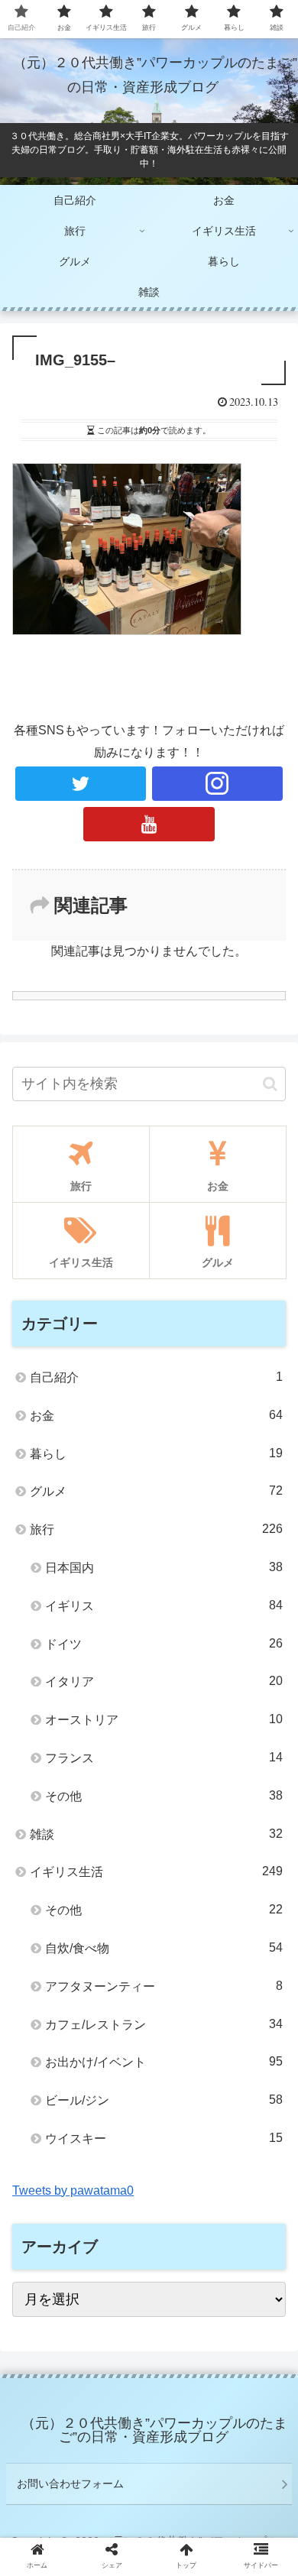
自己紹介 (156, 1377)
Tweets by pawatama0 (73, 2190)
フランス (164, 1758)
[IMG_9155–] (183, 2489)
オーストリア (164, 1719)
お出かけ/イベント (164, 2062)
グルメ (156, 1491)
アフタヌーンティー (164, 1986)
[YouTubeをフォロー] (149, 824)
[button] (270, 1084)
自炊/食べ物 (164, 1948)
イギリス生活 (156, 1871)
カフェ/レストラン (164, 2024)
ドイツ (164, 1644)
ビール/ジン (164, 2100)
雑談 (156, 1834)
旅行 (156, 1529)
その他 (164, 1796)
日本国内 (164, 1567)
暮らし (156, 1453)
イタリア (164, 1681)
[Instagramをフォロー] (218, 784)
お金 (156, 1415)
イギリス (164, 1606)
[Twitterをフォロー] (81, 784)
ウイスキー (164, 2138)
